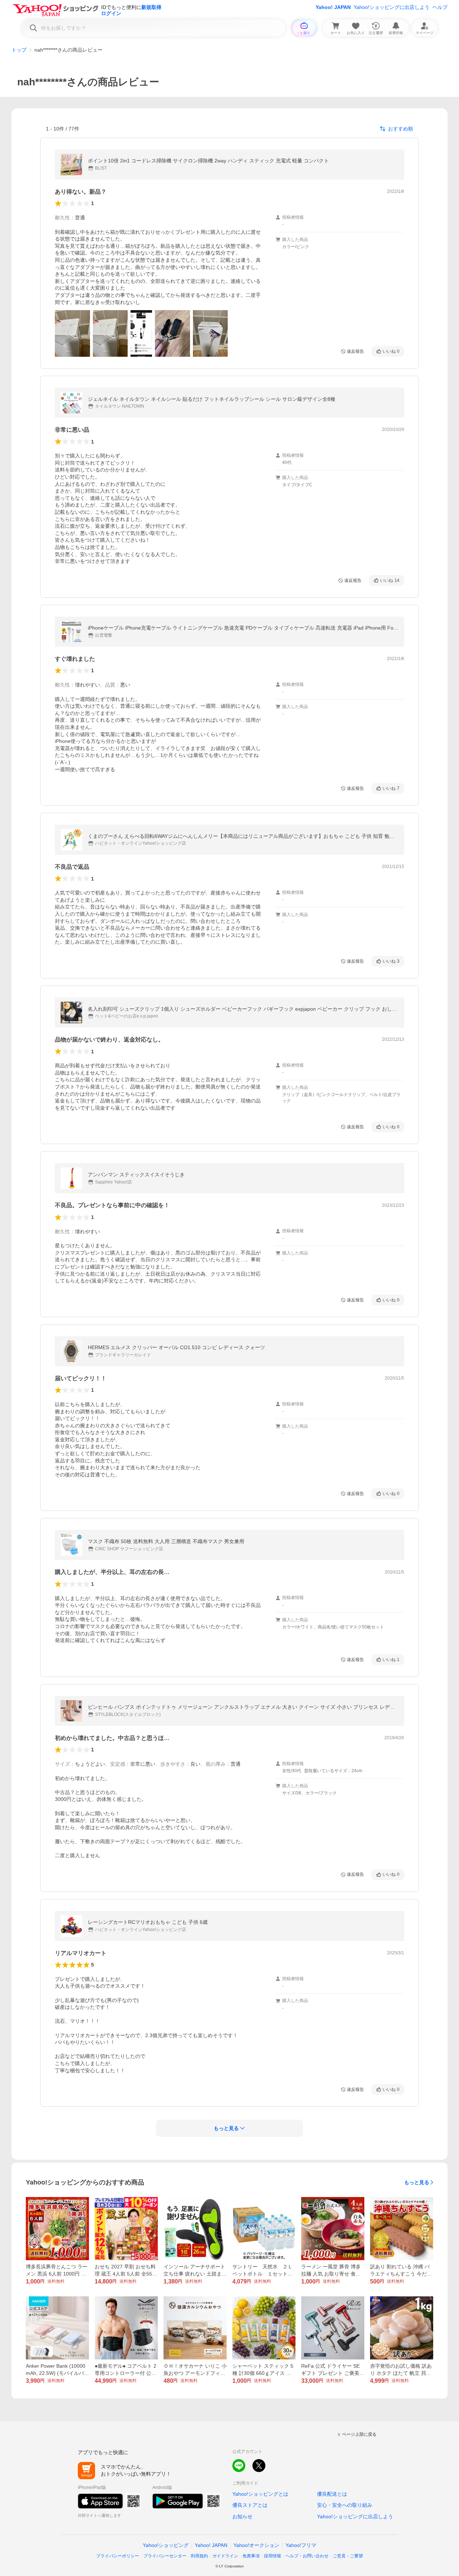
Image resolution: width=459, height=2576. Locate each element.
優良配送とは (332, 2494)
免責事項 (251, 2556)
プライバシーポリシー (118, 2556)
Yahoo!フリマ (301, 2545)
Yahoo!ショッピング (166, 2545)
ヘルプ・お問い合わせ (307, 2556)
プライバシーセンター (165, 2556)
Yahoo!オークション (256, 2545)
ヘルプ (440, 7)
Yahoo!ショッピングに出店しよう (392, 7)
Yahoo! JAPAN (333, 7)
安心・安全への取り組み (345, 2505)
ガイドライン (225, 2556)
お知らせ (242, 2516)
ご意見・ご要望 (348, 2556)
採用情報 (273, 2556)
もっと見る (417, 2182)
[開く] (72, 333)
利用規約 (199, 2556)
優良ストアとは (250, 2505)
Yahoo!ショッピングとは (260, 2494)
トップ (19, 50)
